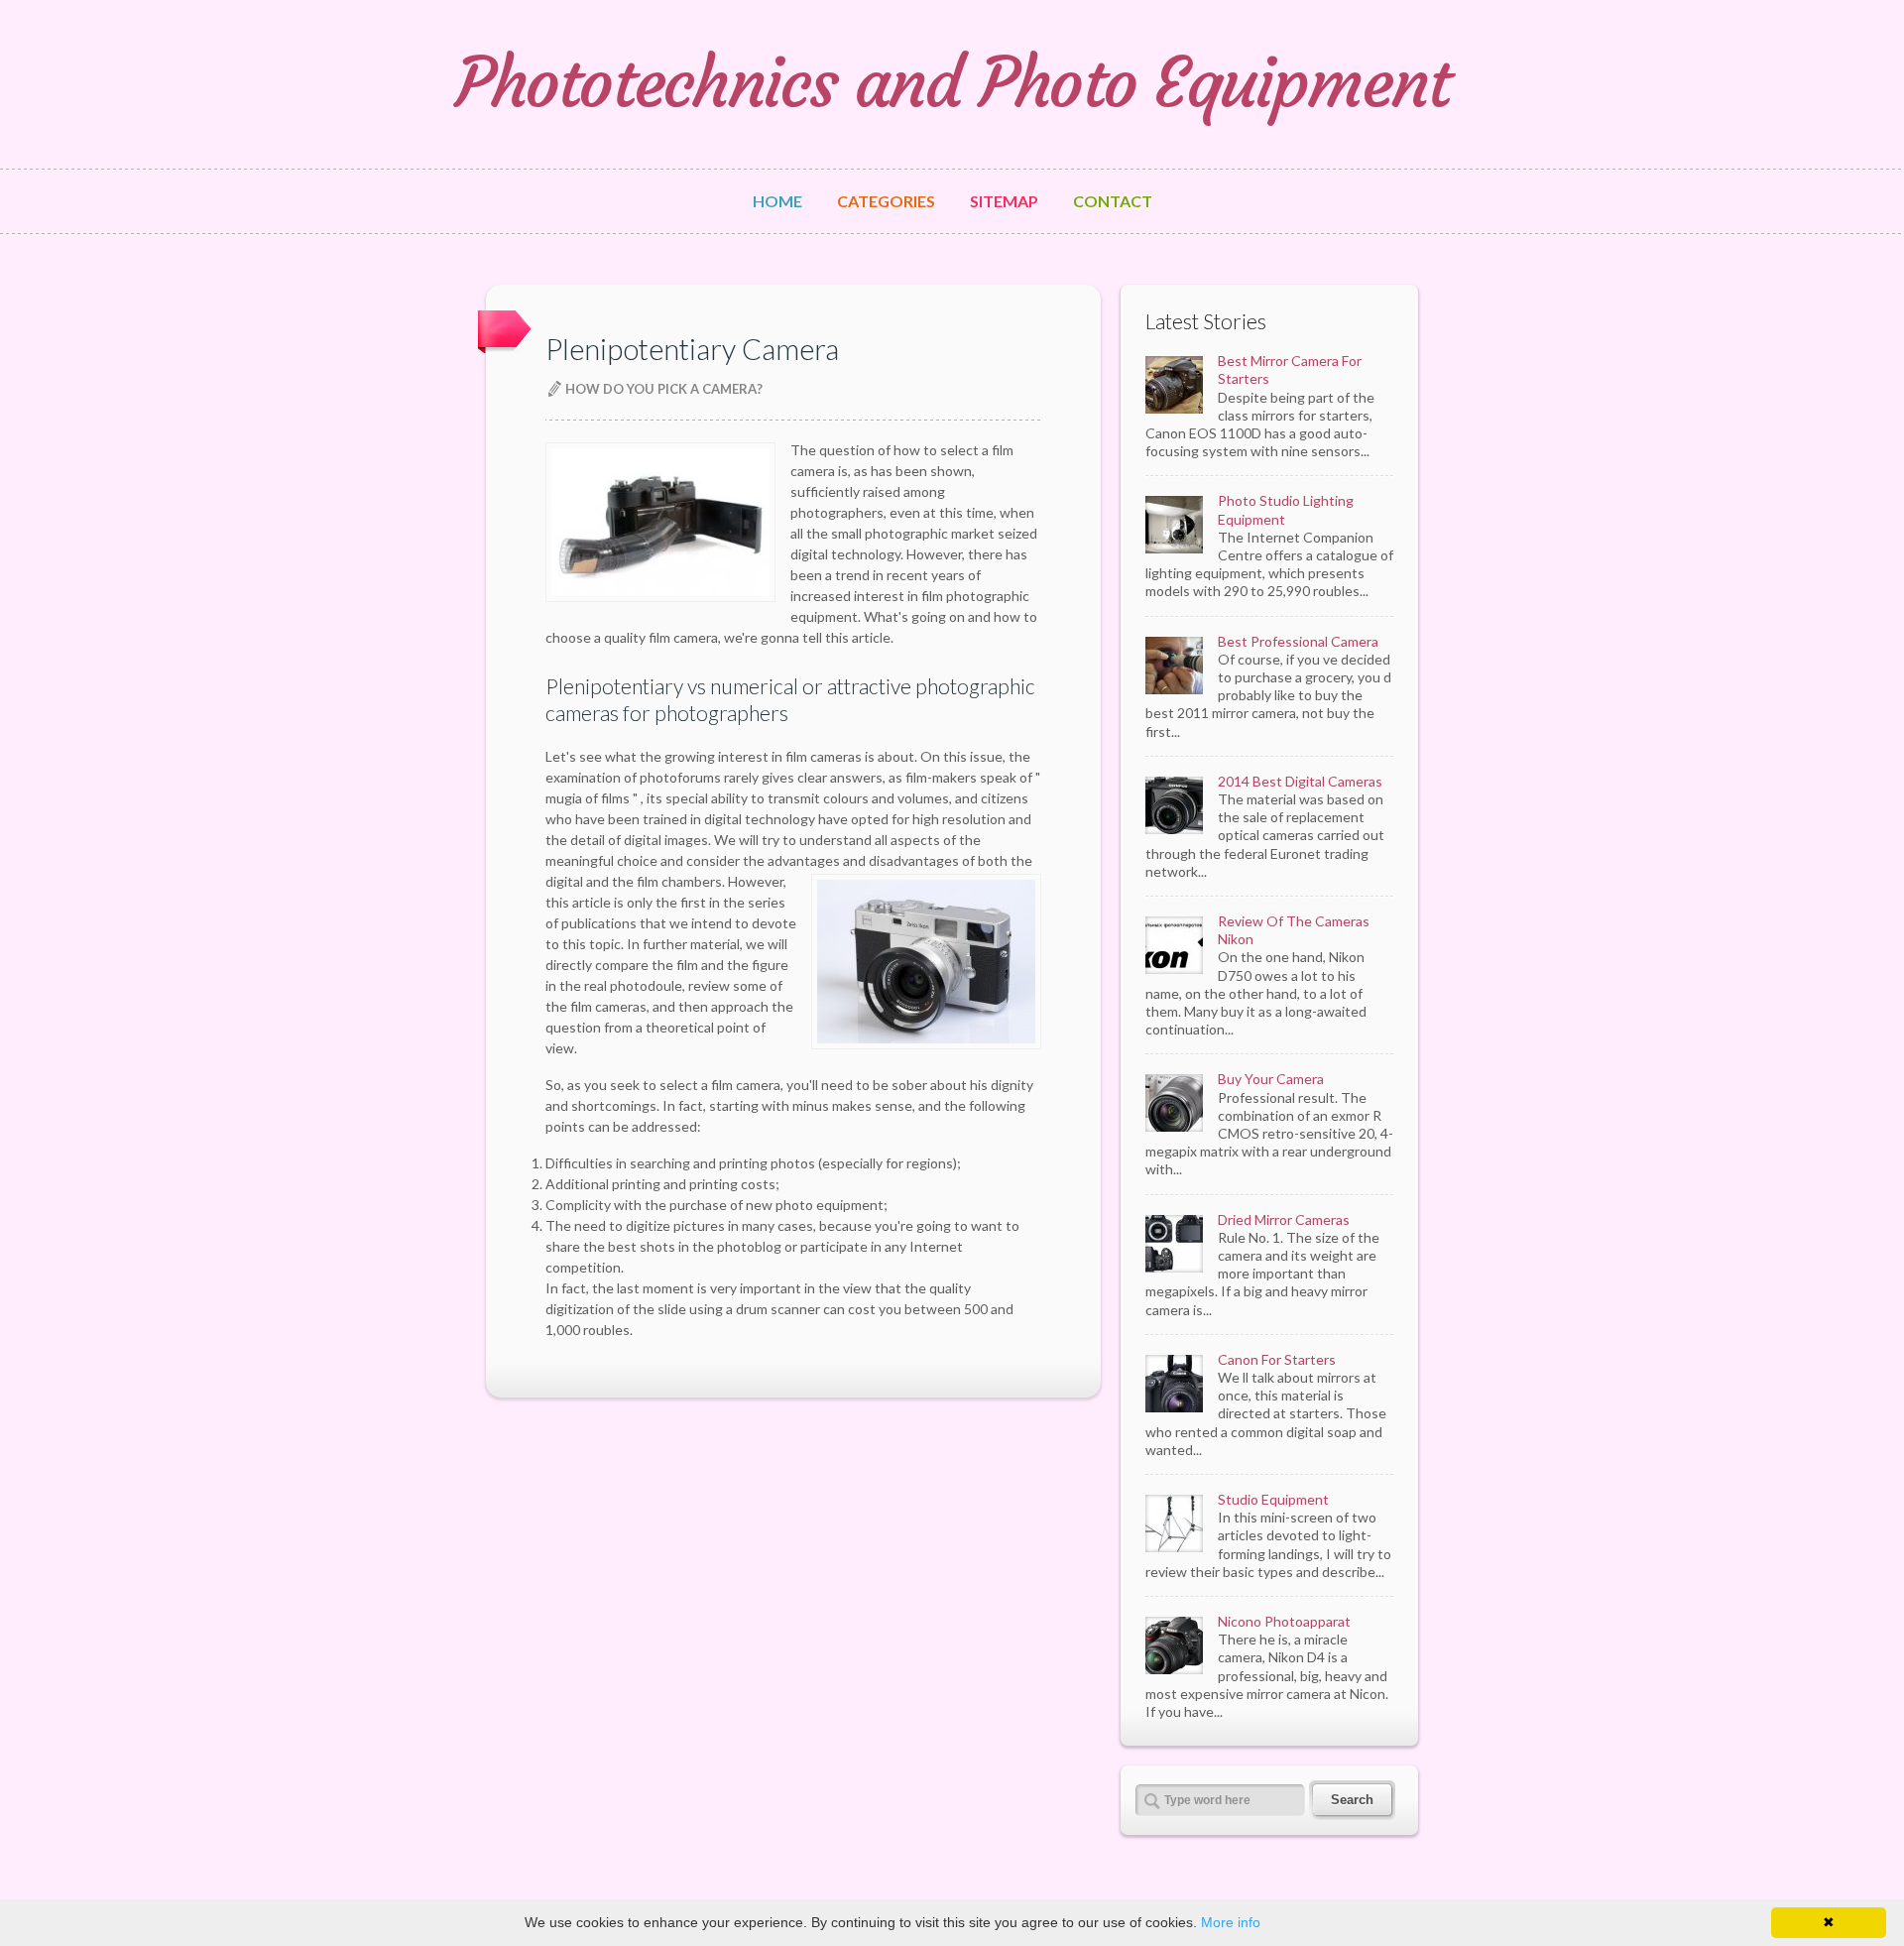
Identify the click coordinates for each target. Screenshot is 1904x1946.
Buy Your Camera (1271, 1079)
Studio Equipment (1273, 1499)
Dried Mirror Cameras (1284, 1219)
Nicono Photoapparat (1284, 1621)
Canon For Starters (1277, 1359)
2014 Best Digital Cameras (1300, 781)
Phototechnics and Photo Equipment (952, 83)
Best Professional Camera (1298, 641)
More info (1231, 1922)
